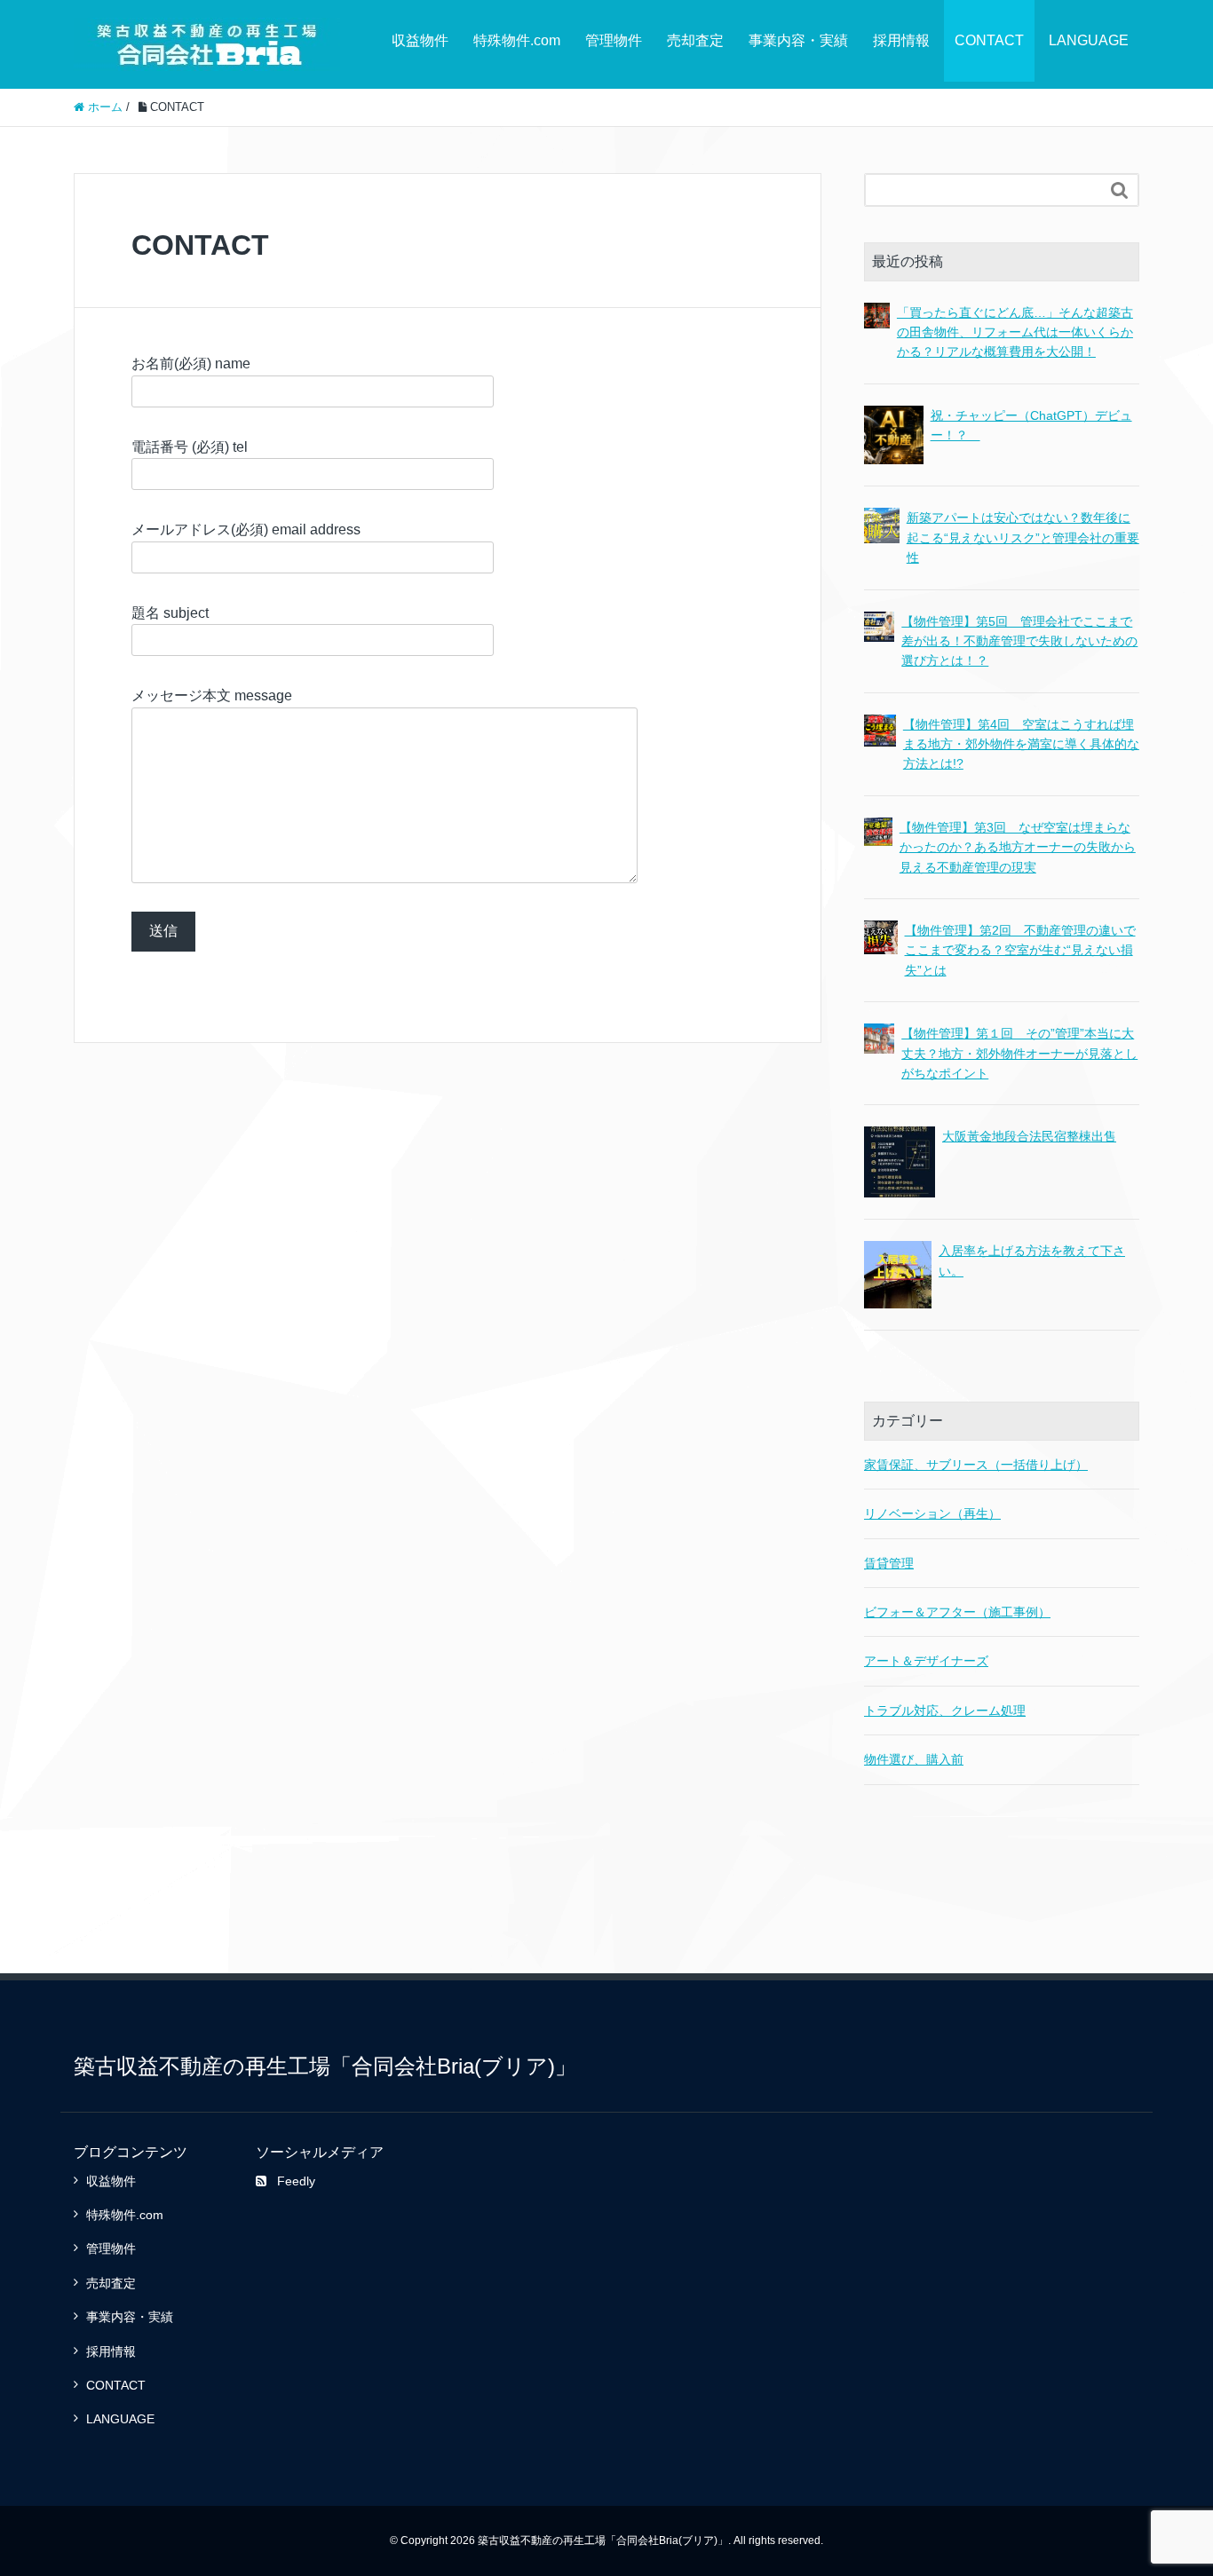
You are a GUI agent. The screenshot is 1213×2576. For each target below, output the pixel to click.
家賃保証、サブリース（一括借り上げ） (976, 1465)
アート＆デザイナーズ (926, 1661)
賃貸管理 (889, 1563)
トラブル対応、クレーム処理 (945, 1711)
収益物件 (420, 40)
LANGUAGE (1089, 40)
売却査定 (695, 40)
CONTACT (989, 40)
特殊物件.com (517, 40)
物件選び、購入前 (914, 1759)
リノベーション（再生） (932, 1513)
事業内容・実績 (798, 40)
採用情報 (901, 40)
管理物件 (614, 40)
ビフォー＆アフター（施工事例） (957, 1612)
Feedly (296, 2181)
